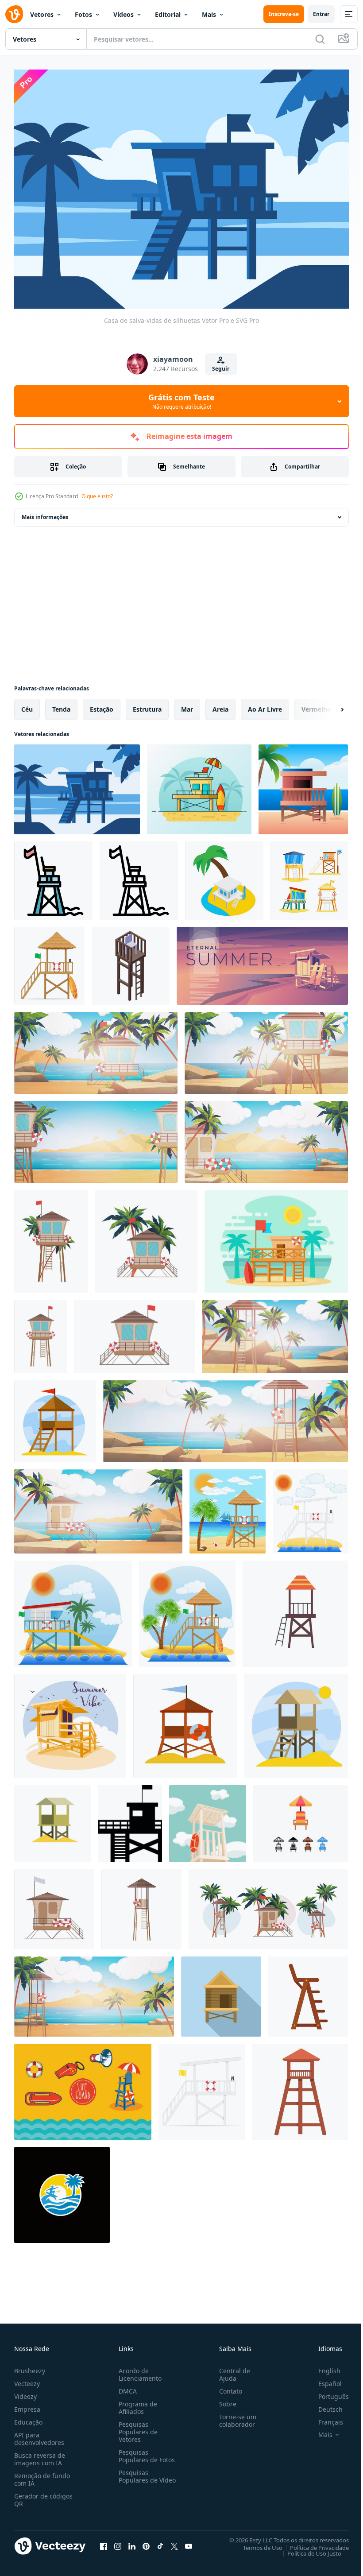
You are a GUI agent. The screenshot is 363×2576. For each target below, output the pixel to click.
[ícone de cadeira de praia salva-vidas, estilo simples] (308, 1992)
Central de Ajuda (231, 2370)
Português (327, 2392)
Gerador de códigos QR (43, 2495)
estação (102, 704)
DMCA (126, 2386)
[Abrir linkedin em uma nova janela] (132, 2541)
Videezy (25, 2392)
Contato (227, 2386)
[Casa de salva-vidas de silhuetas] (77, 784)
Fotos (83, 14)
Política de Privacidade (313, 2542)
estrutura (147, 704)
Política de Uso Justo (308, 2548)
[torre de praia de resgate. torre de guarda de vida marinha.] (55, 1416)
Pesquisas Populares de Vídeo (136, 2475)
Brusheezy (30, 2366)
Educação (28, 2417)
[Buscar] (320, 39)
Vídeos (124, 14)
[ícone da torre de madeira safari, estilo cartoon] (300, 2087)
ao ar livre (265, 704)
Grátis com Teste (181, 401)
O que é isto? (97, 496)
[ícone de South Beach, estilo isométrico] (224, 876)
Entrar (321, 14)
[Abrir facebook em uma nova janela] (104, 2541)
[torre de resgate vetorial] (295, 1609)
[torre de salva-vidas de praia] (49, 961)
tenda (61, 704)
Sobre (224, 2399)
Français (324, 2417)
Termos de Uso (256, 2542)
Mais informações (45, 512)
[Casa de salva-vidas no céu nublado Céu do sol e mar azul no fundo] (303, 784)
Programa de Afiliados (136, 2403)
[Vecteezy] (14, 14)
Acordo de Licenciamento (138, 2370)
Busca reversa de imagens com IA (40, 2454)
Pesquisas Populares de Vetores (136, 2427)
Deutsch (324, 2404)
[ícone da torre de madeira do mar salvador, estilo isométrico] (131, 961)
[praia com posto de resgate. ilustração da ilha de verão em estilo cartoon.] (266, 1137)
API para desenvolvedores (39, 2434)
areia (220, 704)
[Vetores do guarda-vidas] (83, 2087)
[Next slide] (328, 705)
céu (27, 704)
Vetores (42, 14)
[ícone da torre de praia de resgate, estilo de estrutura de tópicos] (139, 876)
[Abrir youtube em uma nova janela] (189, 2541)
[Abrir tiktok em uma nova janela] (160, 2541)
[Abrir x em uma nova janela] (174, 2541)
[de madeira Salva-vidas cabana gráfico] (221, 1992)
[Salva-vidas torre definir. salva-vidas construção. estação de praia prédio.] (309, 876)
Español (323, 2379)
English (323, 2366)
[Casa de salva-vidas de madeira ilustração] (276, 1236)
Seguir (221, 369)
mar (187, 704)
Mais (209, 14)
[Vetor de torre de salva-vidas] (199, 784)
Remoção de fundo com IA (42, 2475)
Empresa (27, 2404)
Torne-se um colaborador (234, 2416)
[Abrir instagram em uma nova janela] (118, 2541)
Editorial (168, 14)
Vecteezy (27, 2379)
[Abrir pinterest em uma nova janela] (146, 2541)
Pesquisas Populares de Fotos (145, 2451)
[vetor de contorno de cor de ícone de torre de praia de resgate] (53, 876)
